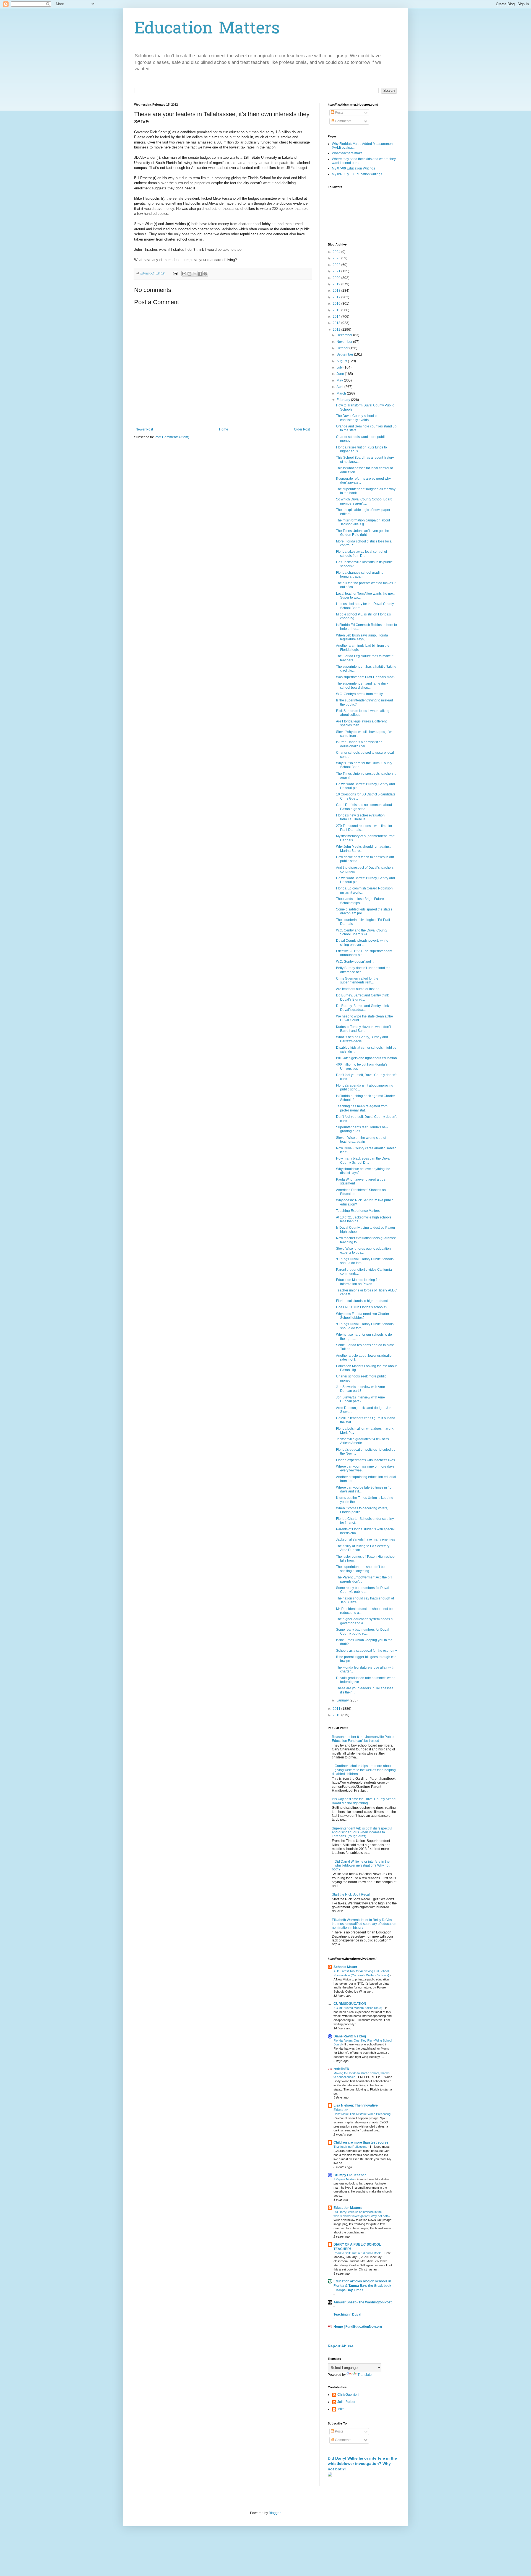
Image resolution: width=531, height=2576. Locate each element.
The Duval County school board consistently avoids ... (360, 418)
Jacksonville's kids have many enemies (365, 1539)
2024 (337, 252)
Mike (341, 2409)
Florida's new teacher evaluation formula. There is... (360, 817)
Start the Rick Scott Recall (351, 1894)
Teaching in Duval (347, 2314)
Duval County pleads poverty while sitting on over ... (362, 943)
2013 (337, 323)
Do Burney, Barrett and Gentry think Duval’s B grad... (362, 997)
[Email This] (184, 274)
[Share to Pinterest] (205, 274)
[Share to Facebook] (200, 274)
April (340, 387)
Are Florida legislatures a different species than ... (361, 723)
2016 (337, 304)
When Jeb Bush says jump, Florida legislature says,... (362, 637)
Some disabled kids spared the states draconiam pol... (364, 911)
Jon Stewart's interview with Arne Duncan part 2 (360, 1399)
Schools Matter (345, 1967)
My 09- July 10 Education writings (357, 174)
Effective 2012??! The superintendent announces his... (364, 953)
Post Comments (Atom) (172, 437)
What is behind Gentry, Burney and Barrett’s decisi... (362, 1039)
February (344, 400)
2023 (337, 258)
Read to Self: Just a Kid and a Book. (358, 2253)
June (341, 374)
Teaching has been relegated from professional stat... (362, 1108)
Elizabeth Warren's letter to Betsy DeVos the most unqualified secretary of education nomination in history (364, 1924)
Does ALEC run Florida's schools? (362, 1307)
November (345, 342)
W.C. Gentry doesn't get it (355, 962)
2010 (337, 1715)
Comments (343, 121)
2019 (337, 284)
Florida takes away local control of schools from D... (361, 554)
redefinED (341, 2069)
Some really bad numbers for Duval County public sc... (363, 1632)
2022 (337, 265)
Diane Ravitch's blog (350, 2036)
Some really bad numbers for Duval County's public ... (363, 1590)
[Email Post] (175, 273)
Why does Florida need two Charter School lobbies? (363, 1316)
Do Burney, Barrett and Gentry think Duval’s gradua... (362, 1008)
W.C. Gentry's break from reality (359, 694)
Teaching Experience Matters (358, 1211)
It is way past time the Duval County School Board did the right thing (364, 1801)
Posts (339, 113)
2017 (337, 297)
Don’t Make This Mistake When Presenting (362, 2114)
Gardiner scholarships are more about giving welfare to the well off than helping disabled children (364, 1770)
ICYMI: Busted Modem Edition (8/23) (358, 2008)
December (345, 335)
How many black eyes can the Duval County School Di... (363, 1160)
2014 (337, 317)
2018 (337, 291)
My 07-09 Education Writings (353, 168)
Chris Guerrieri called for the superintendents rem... (357, 980)
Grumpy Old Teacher (350, 2175)
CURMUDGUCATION (350, 2004)
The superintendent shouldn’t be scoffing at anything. (360, 1569)
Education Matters (207, 29)
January (343, 1700)
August (342, 361)
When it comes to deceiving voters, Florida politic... (362, 1510)
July (340, 367)
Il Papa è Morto (344, 2179)
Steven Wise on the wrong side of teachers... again (361, 1140)
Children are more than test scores (361, 2142)
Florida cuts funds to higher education (364, 1301)
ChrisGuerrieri (348, 2395)
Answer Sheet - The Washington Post (363, 2302)
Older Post (302, 429)
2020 (337, 278)
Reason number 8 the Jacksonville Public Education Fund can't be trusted (363, 1739)
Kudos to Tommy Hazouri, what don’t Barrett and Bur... (363, 1029)
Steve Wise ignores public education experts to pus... (363, 1251)
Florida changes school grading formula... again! (360, 575)
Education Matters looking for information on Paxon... (358, 1282)
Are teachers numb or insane (358, 989)
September (345, 354)
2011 (337, 1709)
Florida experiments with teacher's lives (365, 1460)
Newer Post (144, 429)
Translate (365, 2375)
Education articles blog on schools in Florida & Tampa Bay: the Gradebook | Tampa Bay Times (362, 2286)
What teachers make (347, 153)
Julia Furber (346, 2402)
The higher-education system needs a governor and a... (364, 1621)
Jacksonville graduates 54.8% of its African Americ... (362, 1441)
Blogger (275, 2513)
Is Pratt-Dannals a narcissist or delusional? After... (359, 744)
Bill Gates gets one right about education (366, 1058)
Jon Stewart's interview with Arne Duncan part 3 (360, 1389)
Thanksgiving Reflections (351, 2147)
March (342, 393)
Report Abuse (341, 2346)
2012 (337, 330)
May (340, 380)
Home (224, 429)
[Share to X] (195, 274)
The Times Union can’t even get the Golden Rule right (363, 533)
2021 (337, 271)
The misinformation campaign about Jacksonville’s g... (363, 522)
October (343, 348)
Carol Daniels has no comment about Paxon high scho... (364, 807)
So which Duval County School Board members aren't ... (364, 501)
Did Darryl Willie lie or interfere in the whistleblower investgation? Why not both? (361, 1866)
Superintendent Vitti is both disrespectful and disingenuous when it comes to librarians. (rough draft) (362, 1832)
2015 (337, 310)
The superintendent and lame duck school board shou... (362, 685)
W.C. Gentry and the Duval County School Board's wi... (362, 932)
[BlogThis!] (189, 274)
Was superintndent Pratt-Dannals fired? (366, 677)
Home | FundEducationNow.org (358, 2327)
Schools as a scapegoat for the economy (366, 1651)
